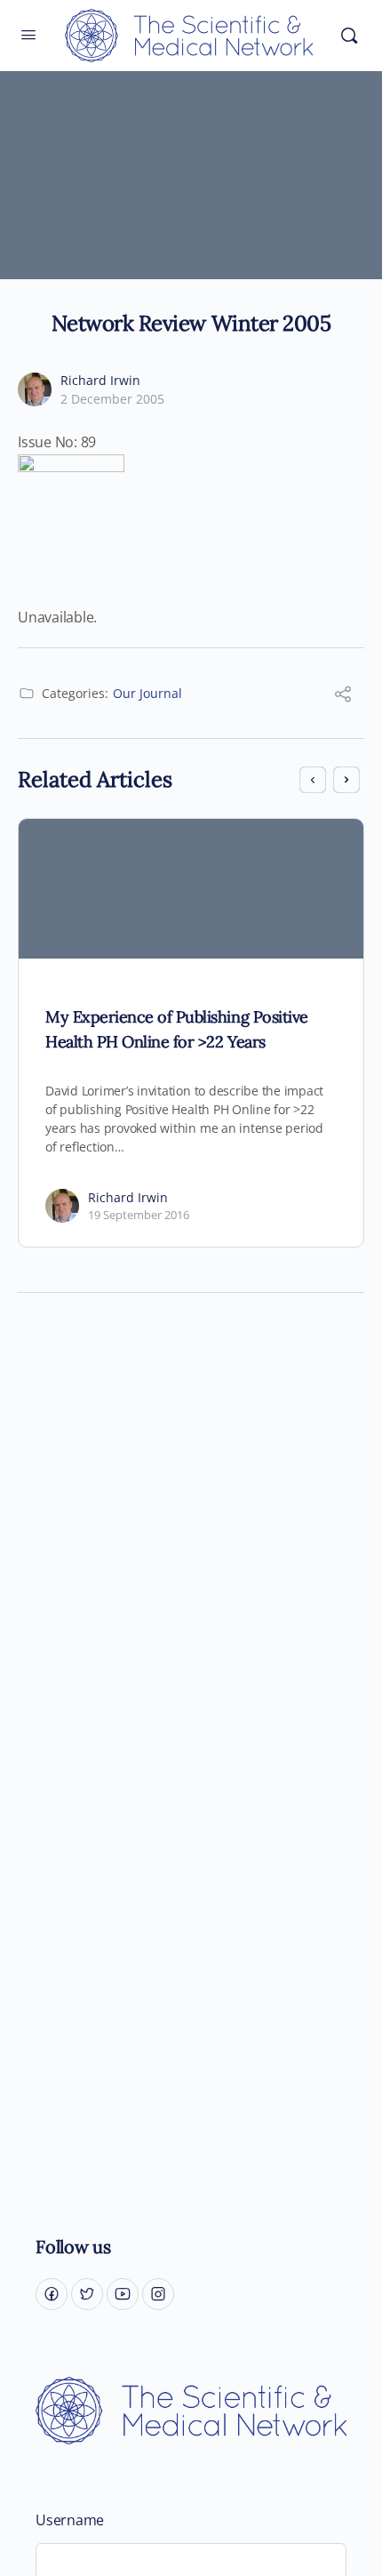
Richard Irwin (100, 380)
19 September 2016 (139, 1215)
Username (70, 2520)
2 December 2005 (112, 399)
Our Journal (147, 693)
